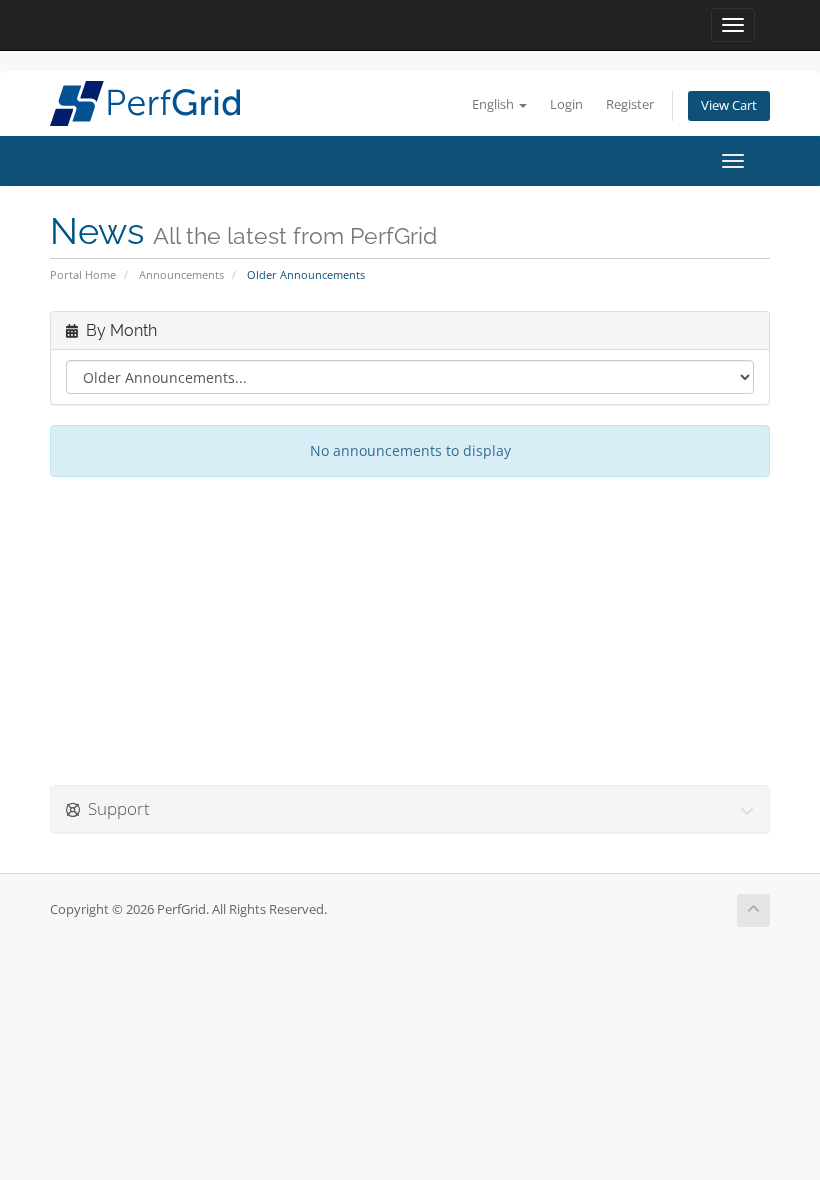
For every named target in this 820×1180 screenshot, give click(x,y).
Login (566, 104)
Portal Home (83, 274)
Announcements (181, 274)
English (494, 104)
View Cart (729, 105)
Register (630, 104)
